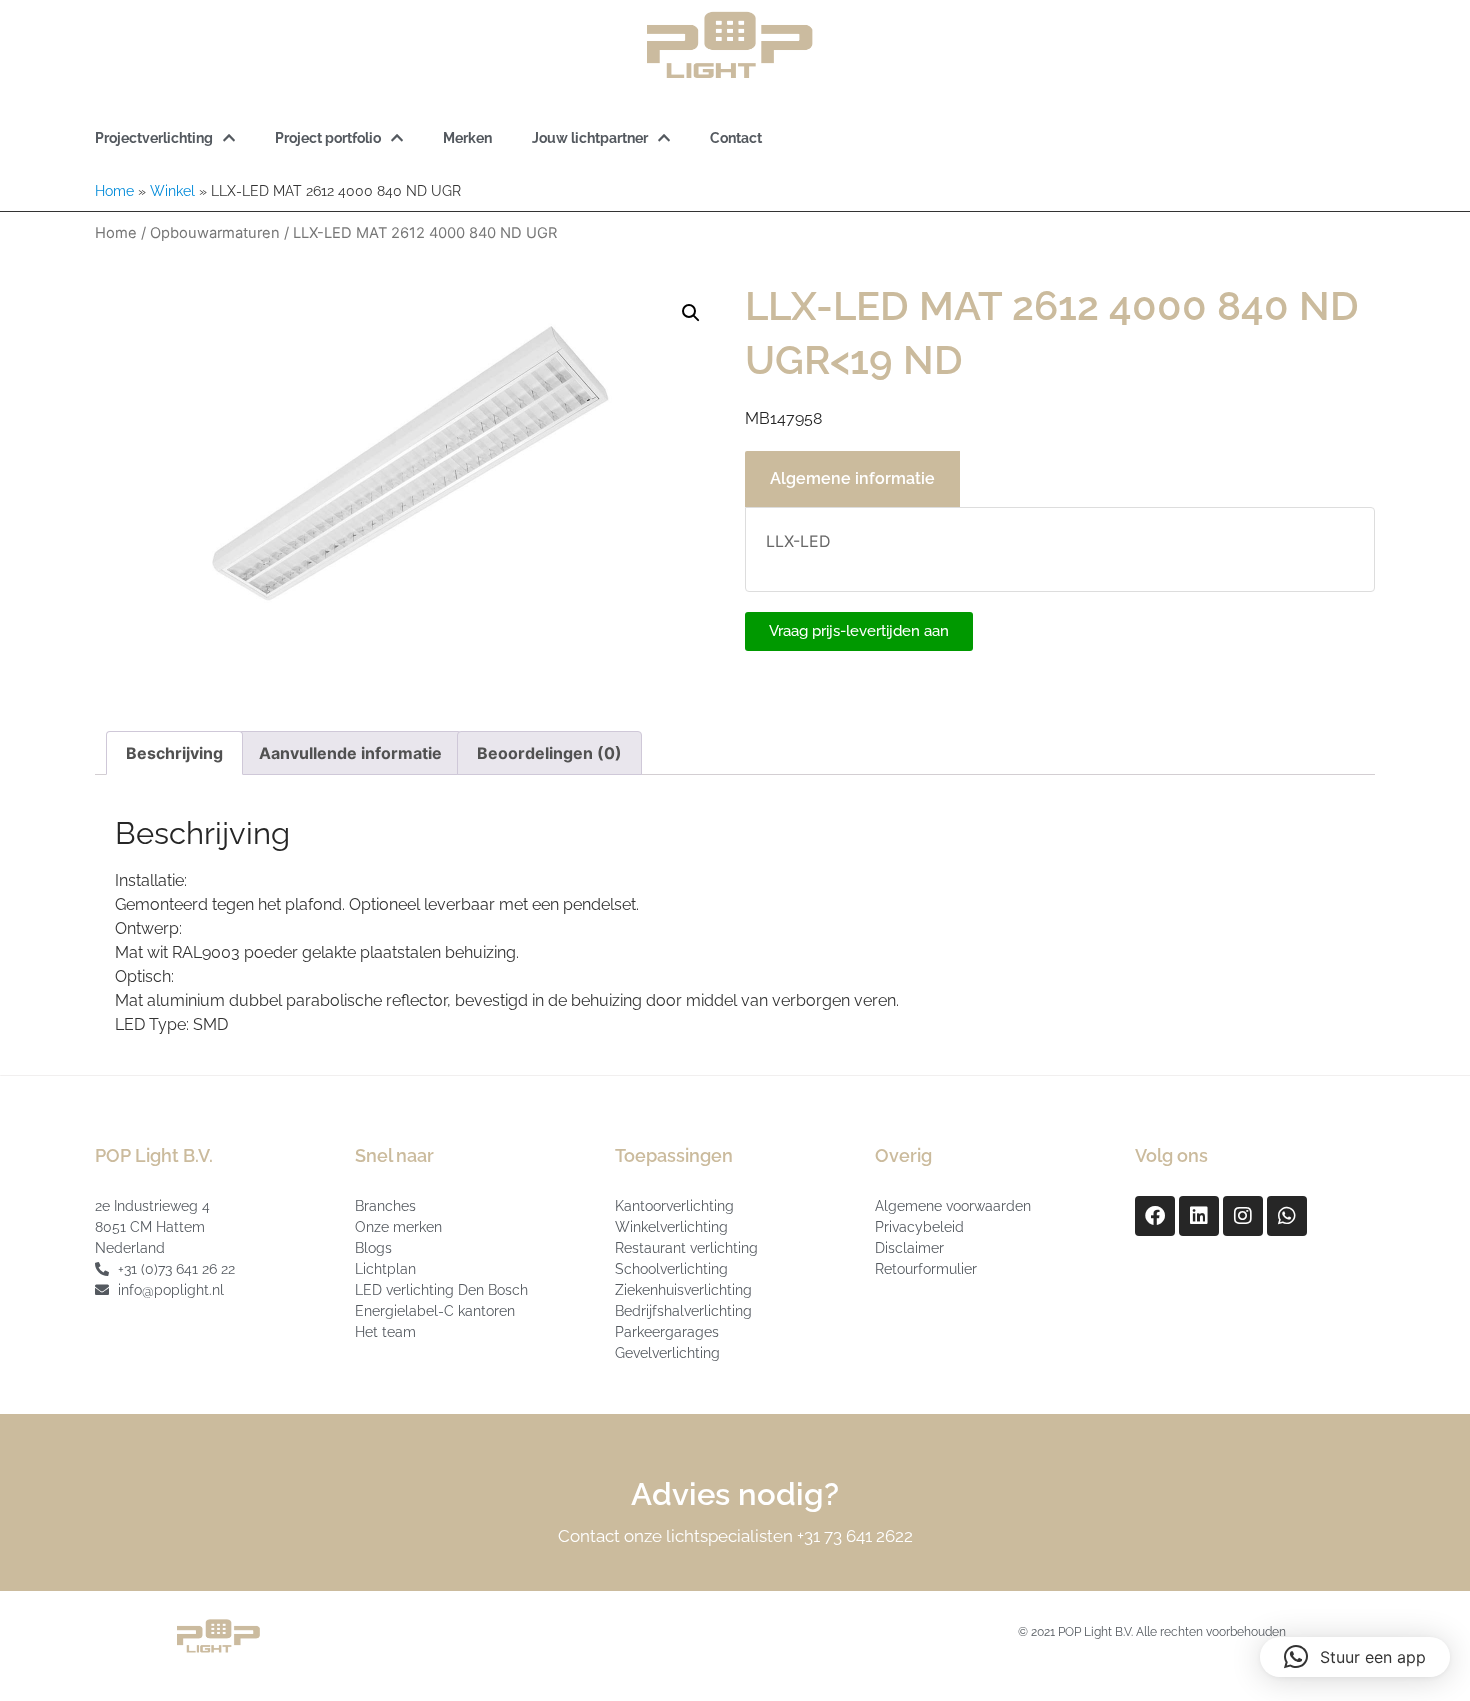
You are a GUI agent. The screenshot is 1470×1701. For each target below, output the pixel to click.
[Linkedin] (1199, 1216)
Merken (467, 138)
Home (114, 191)
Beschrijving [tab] (174, 753)
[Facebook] (1155, 1216)
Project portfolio (328, 138)
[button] (691, 313)
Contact (736, 138)
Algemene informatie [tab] (852, 478)
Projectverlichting (154, 138)
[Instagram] (1243, 1216)
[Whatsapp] (1287, 1216)
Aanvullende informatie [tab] (350, 753)
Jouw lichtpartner (590, 138)
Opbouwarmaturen (215, 233)
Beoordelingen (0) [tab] (549, 753)
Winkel (172, 191)
